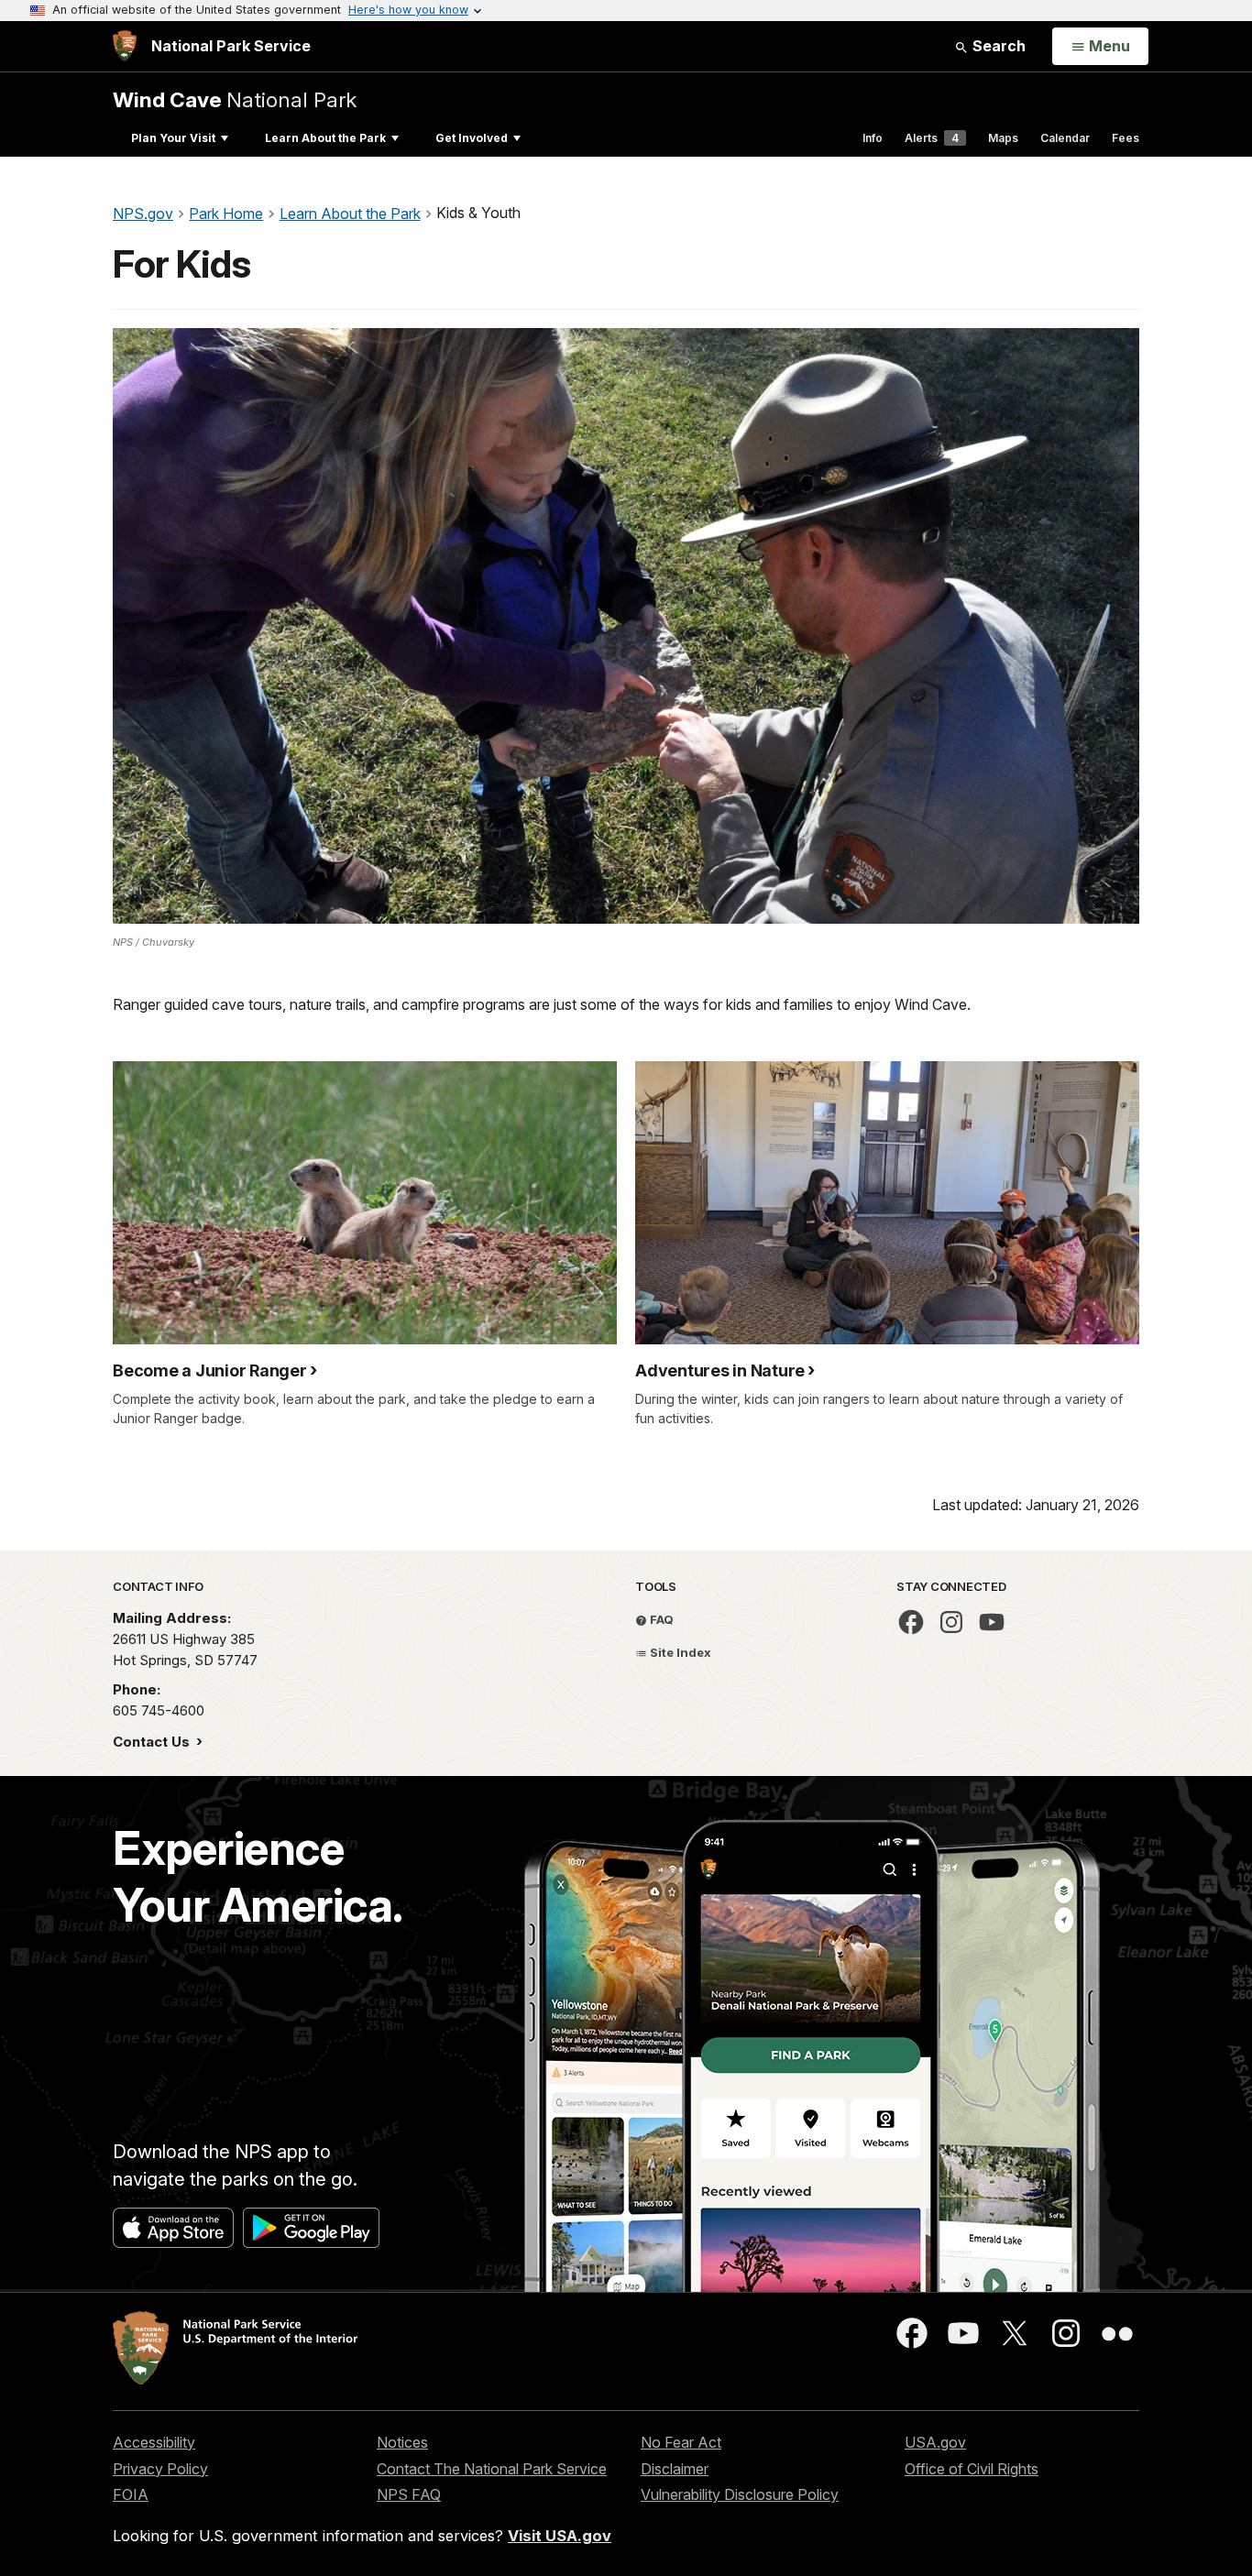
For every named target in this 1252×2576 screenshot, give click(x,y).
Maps (1003, 138)
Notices (402, 2442)
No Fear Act (681, 2442)
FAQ (660, 1619)
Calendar (1065, 138)
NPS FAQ (409, 2494)
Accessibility (154, 2442)
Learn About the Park (325, 138)
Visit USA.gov (560, 2536)
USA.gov (935, 2442)
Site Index (679, 1652)
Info (873, 138)
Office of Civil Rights (972, 2469)
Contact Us (153, 1742)
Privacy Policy (160, 2469)
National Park (235, 99)
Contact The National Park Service (492, 2469)
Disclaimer (675, 2469)
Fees (1126, 138)
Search (997, 46)
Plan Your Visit (173, 138)
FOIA (131, 2494)
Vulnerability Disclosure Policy (740, 2494)
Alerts (932, 138)
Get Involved (472, 138)
